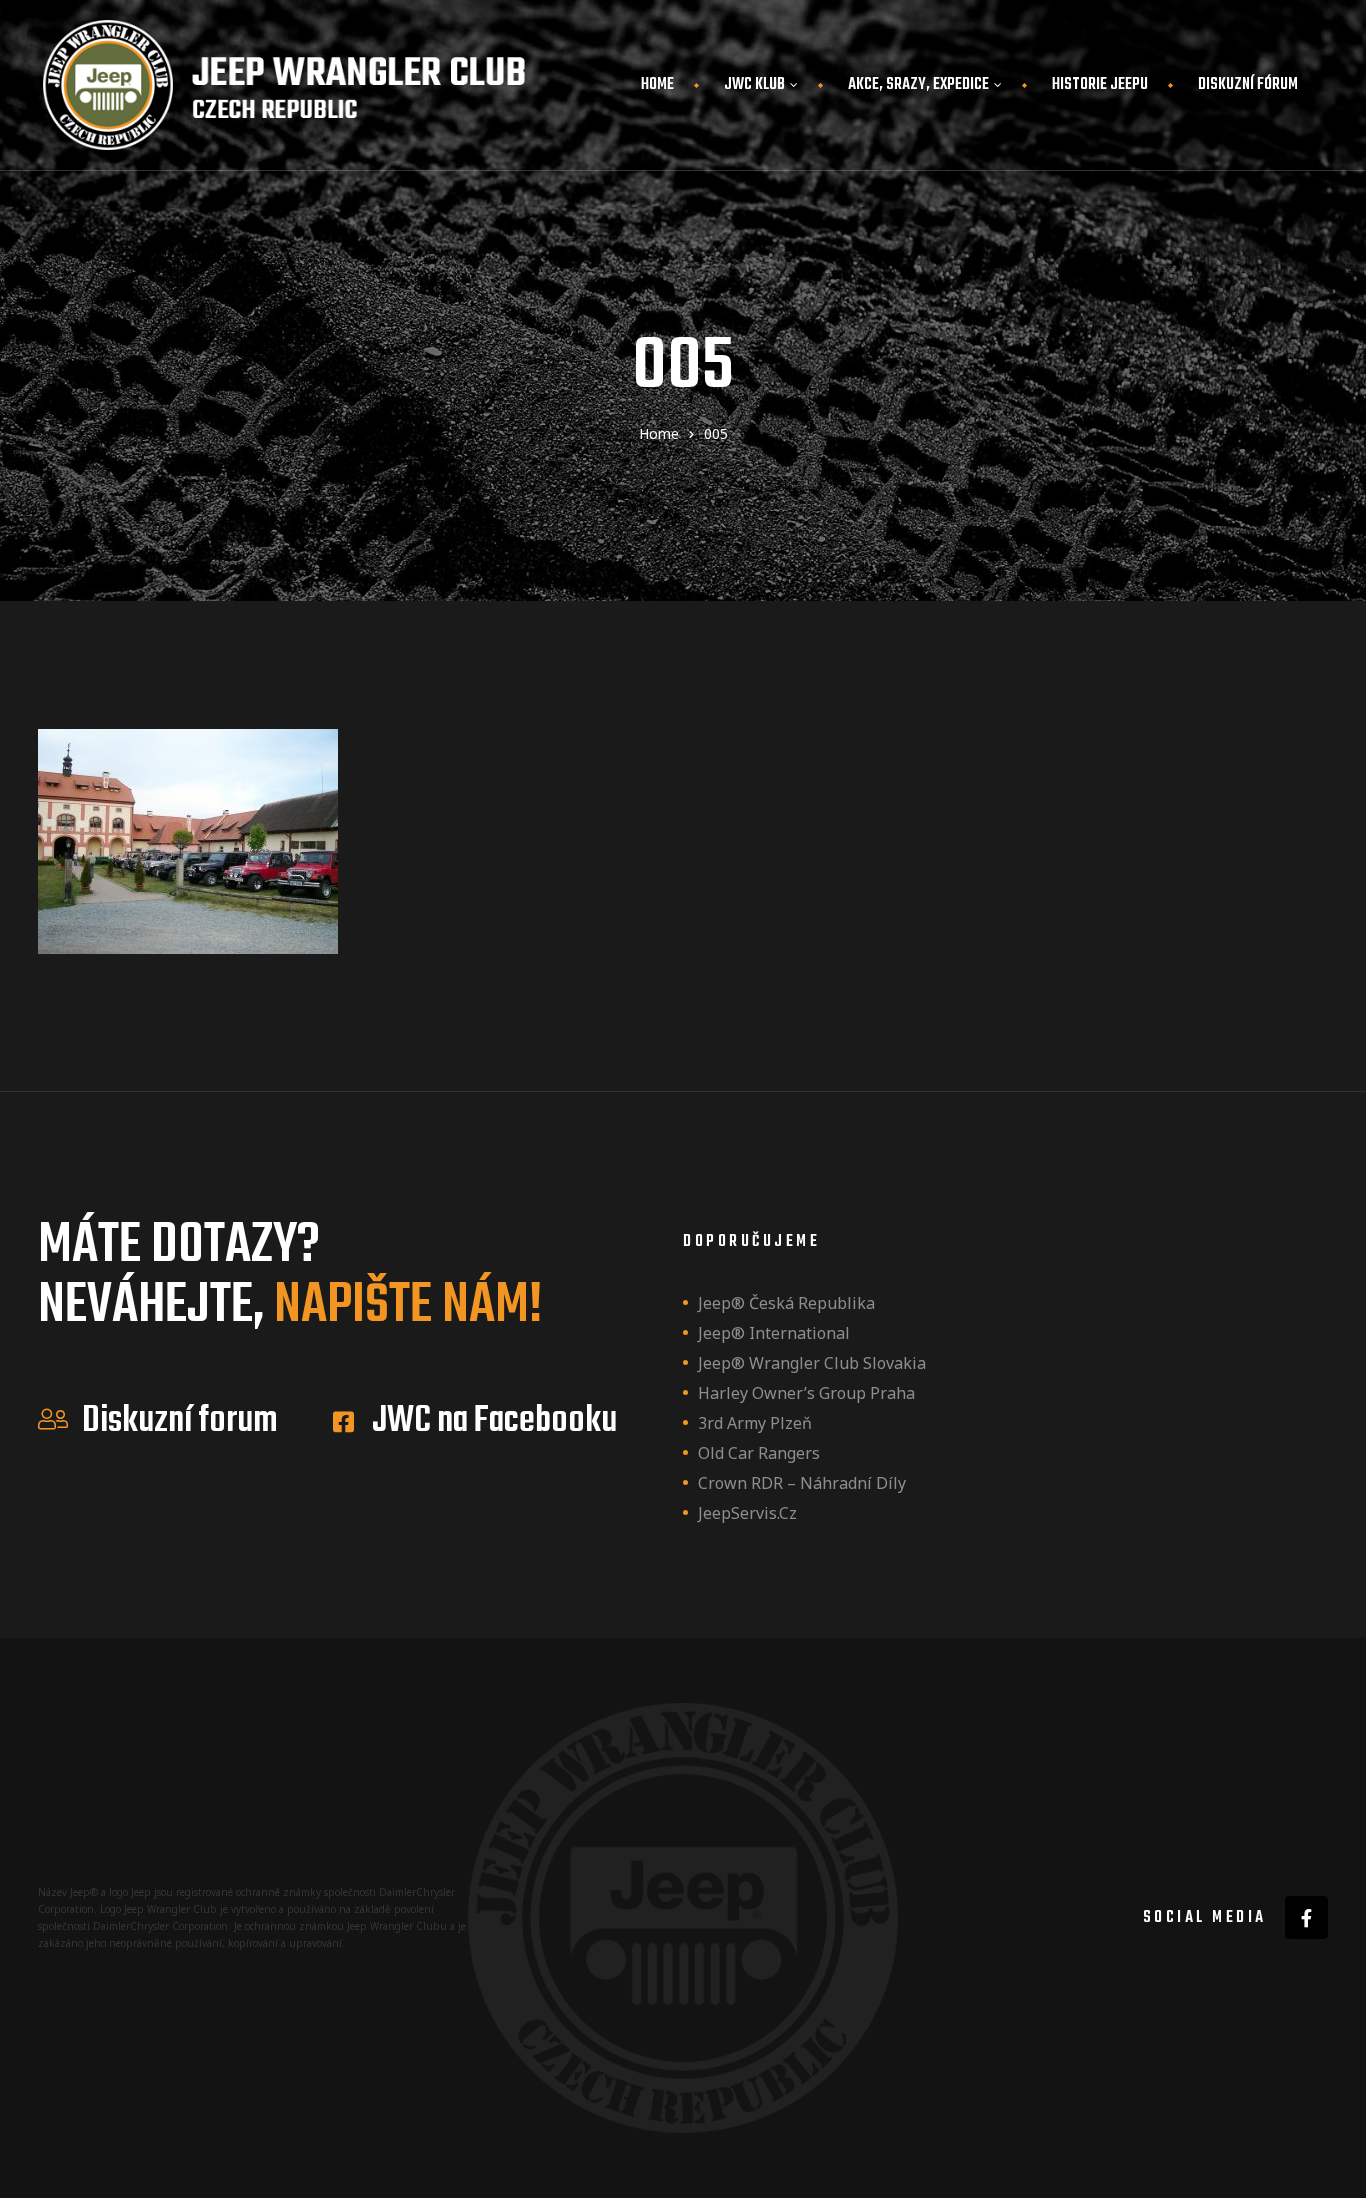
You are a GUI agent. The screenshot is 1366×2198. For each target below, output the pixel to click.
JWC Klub (754, 85)
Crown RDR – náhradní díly (802, 1483)
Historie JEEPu (1100, 85)
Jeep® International (774, 1333)
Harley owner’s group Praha (806, 1393)
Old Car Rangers (759, 1453)
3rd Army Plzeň (755, 1423)
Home (657, 85)
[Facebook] (1306, 1917)
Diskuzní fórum (1248, 85)
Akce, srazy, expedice (918, 85)
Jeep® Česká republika (786, 1303)
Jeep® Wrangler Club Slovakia (812, 1363)
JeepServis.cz (747, 1513)
